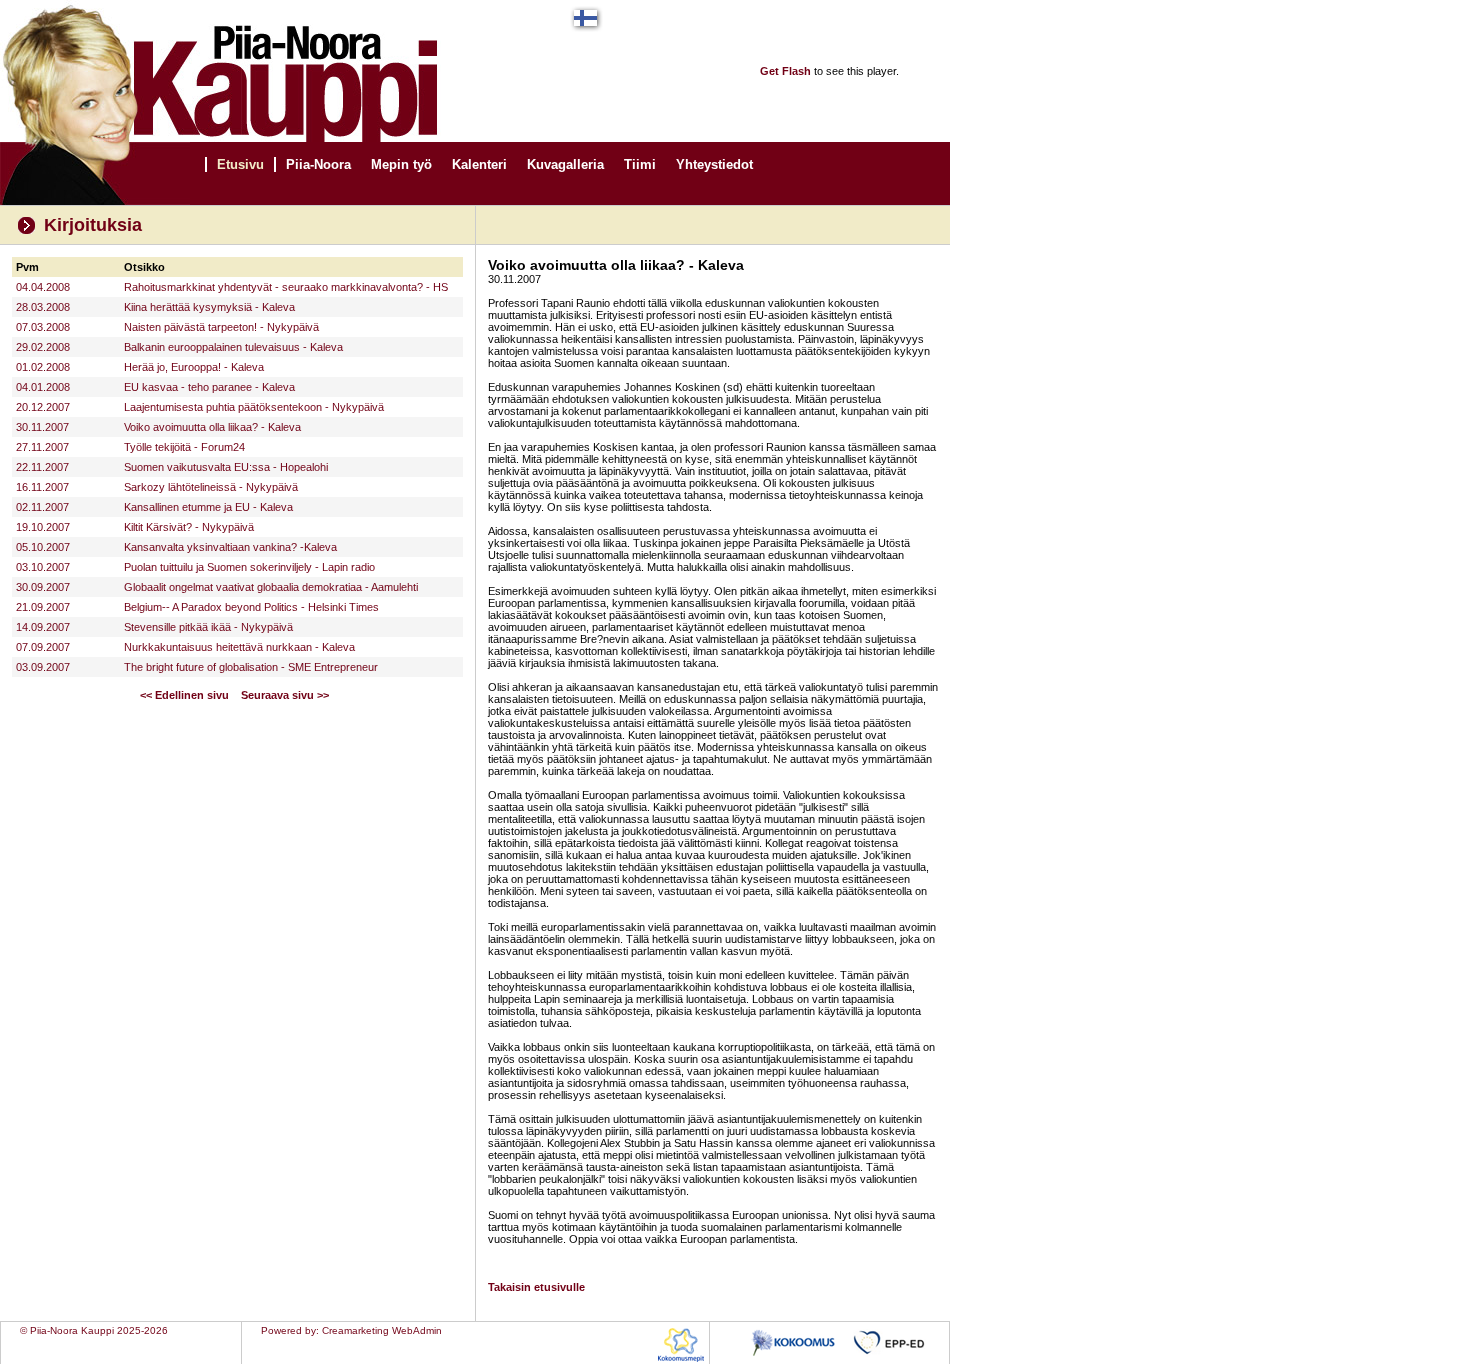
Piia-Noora (318, 164)
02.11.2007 (42, 507)
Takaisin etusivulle (536, 1287)
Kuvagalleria (565, 164)
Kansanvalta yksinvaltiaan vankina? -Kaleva (230, 547)
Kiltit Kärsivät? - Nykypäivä (189, 527)
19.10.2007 (43, 527)
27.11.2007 (42, 447)
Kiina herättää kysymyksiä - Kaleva (209, 307)
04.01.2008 (43, 387)
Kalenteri (479, 164)
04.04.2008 (43, 287)
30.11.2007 (42, 427)
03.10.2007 (43, 567)
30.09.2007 (43, 587)
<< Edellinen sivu (184, 695)
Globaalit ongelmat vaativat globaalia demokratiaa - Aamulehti (271, 587)
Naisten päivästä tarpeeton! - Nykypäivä (221, 327)
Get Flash (785, 71)
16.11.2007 (42, 487)
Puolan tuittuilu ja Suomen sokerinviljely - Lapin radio (249, 567)
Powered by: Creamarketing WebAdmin (351, 1330)
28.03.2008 (43, 307)
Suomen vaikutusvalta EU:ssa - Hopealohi (226, 467)
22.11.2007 (42, 467)
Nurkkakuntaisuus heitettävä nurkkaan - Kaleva (239, 647)
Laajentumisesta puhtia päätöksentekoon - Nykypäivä (254, 407)
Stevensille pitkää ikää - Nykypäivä (208, 627)
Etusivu (240, 164)
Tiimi (640, 164)
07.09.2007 (43, 647)
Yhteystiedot (714, 164)
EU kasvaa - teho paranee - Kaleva (209, 387)
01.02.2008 (43, 367)
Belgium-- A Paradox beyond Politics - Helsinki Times (251, 607)
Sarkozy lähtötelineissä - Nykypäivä (211, 487)
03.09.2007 (43, 667)
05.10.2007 (43, 547)
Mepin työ (401, 164)
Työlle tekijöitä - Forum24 (184, 447)
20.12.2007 (43, 407)
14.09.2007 (43, 627)
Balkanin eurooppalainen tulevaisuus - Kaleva (233, 347)
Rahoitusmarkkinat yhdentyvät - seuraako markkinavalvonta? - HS (286, 287)
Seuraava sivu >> (285, 695)
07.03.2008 (43, 327)
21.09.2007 (43, 607)
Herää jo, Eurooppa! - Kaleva (194, 367)
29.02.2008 (43, 347)
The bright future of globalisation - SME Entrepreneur (251, 667)
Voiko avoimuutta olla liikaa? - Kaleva (212, 427)
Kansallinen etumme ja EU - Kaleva (208, 507)
